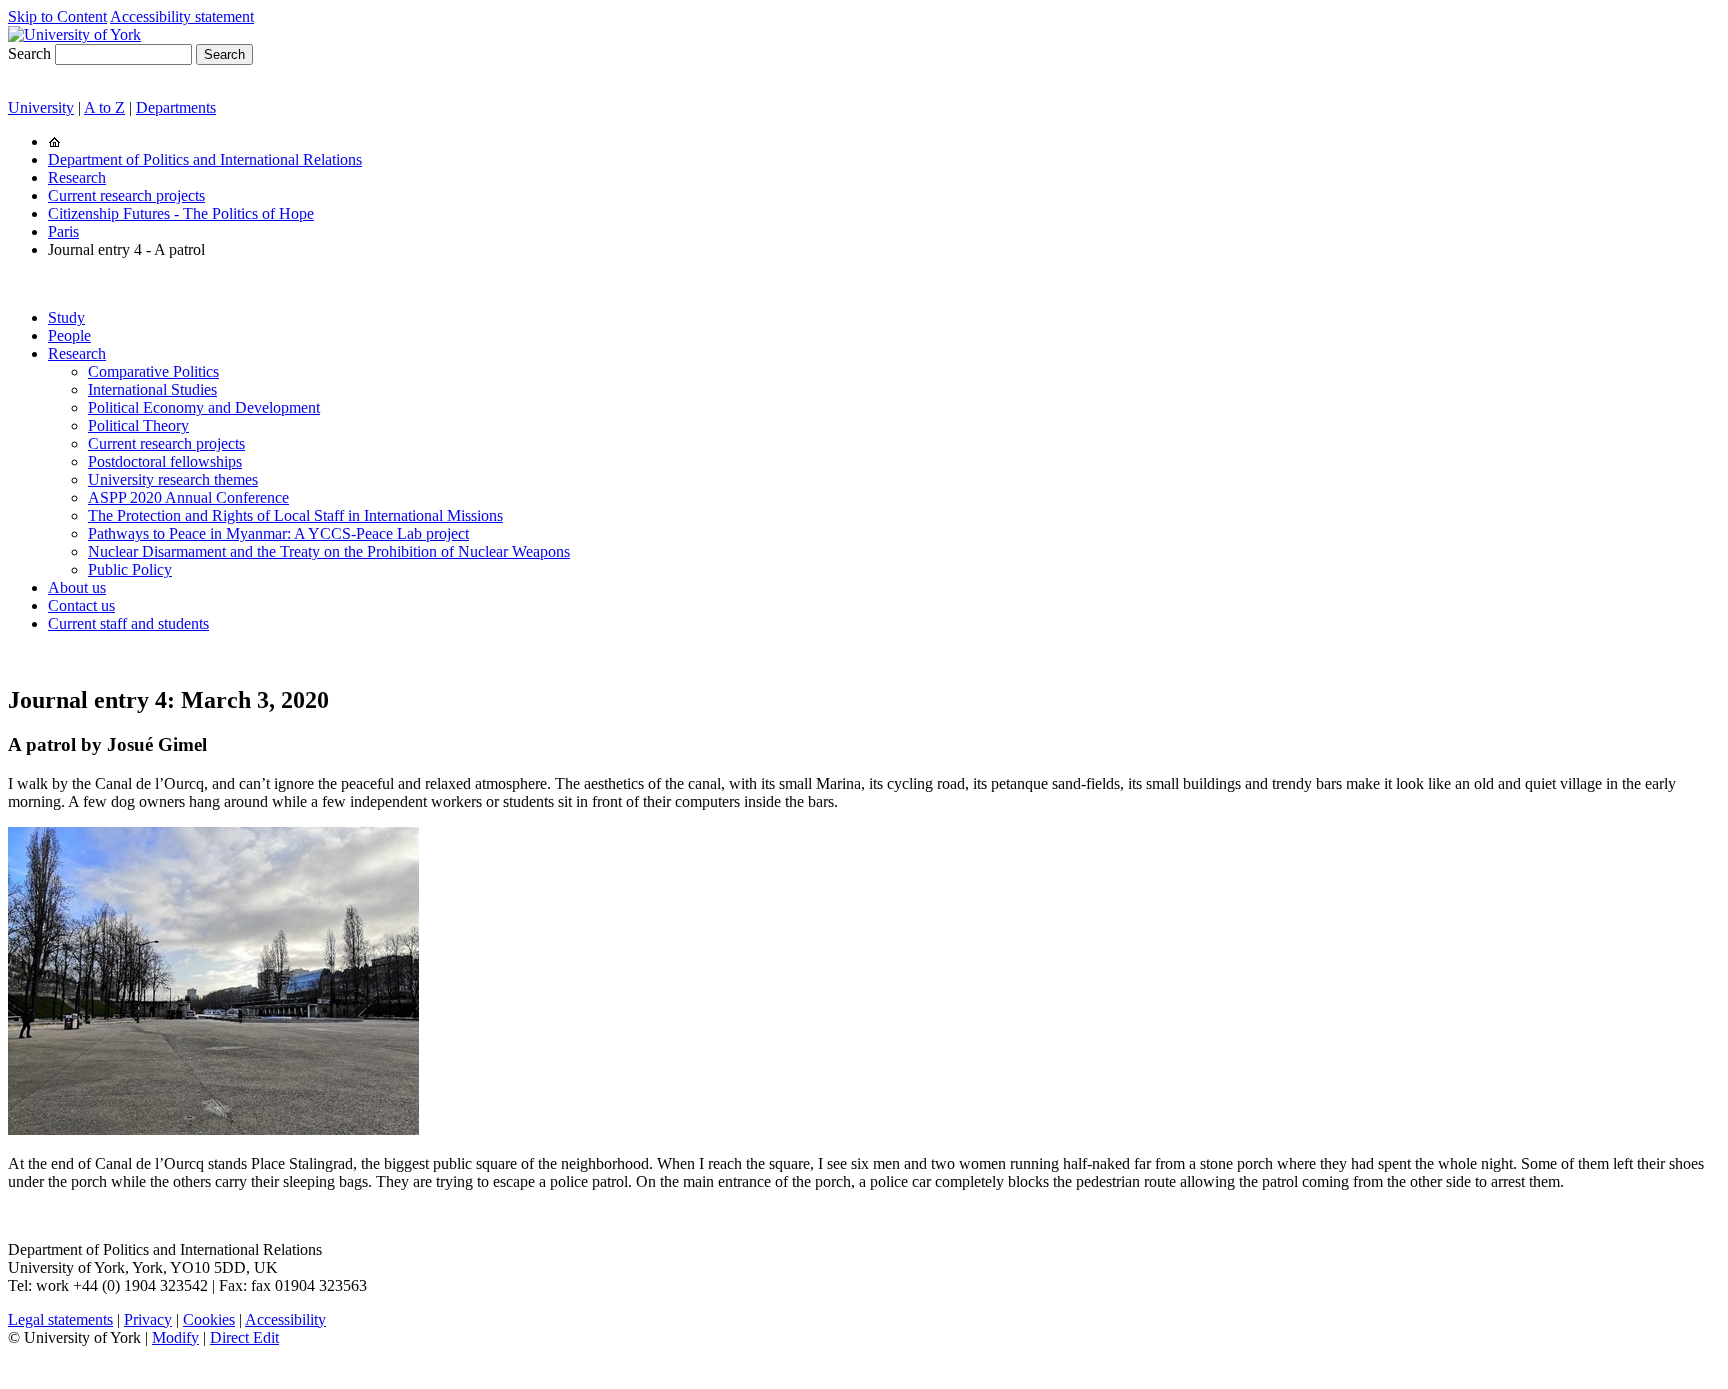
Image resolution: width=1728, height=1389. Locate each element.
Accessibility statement (182, 16)
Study (66, 317)
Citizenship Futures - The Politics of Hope (181, 213)
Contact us (81, 605)
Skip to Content (57, 16)
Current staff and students (128, 623)
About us (77, 587)
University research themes (173, 479)
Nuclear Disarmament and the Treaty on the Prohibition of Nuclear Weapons (329, 551)
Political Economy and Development (204, 407)
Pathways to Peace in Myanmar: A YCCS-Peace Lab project (278, 533)
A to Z (104, 107)
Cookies (209, 1319)
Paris (63, 231)
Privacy (148, 1319)
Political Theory (138, 425)
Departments (176, 107)
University (41, 107)
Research (77, 177)
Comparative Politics (153, 371)
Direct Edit (244, 1337)
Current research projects (126, 195)
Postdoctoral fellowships (165, 461)
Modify (175, 1337)
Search (29, 53)
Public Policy (130, 569)
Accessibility (285, 1319)
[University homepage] (54, 141)
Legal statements (60, 1319)
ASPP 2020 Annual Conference (188, 497)
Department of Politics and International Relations (205, 159)
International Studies (152, 389)
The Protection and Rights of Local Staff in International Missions (295, 515)
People (69, 335)
